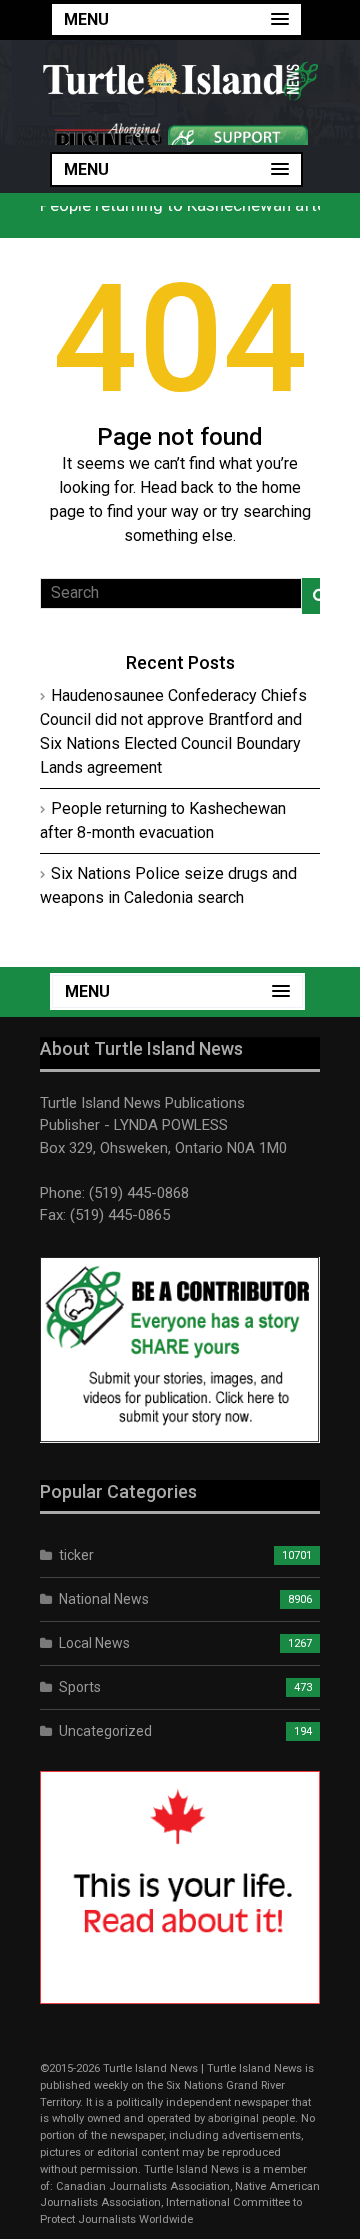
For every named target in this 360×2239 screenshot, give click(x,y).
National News (104, 1599)
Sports (80, 1687)
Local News (94, 1643)
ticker (76, 1555)
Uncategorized (105, 1731)
